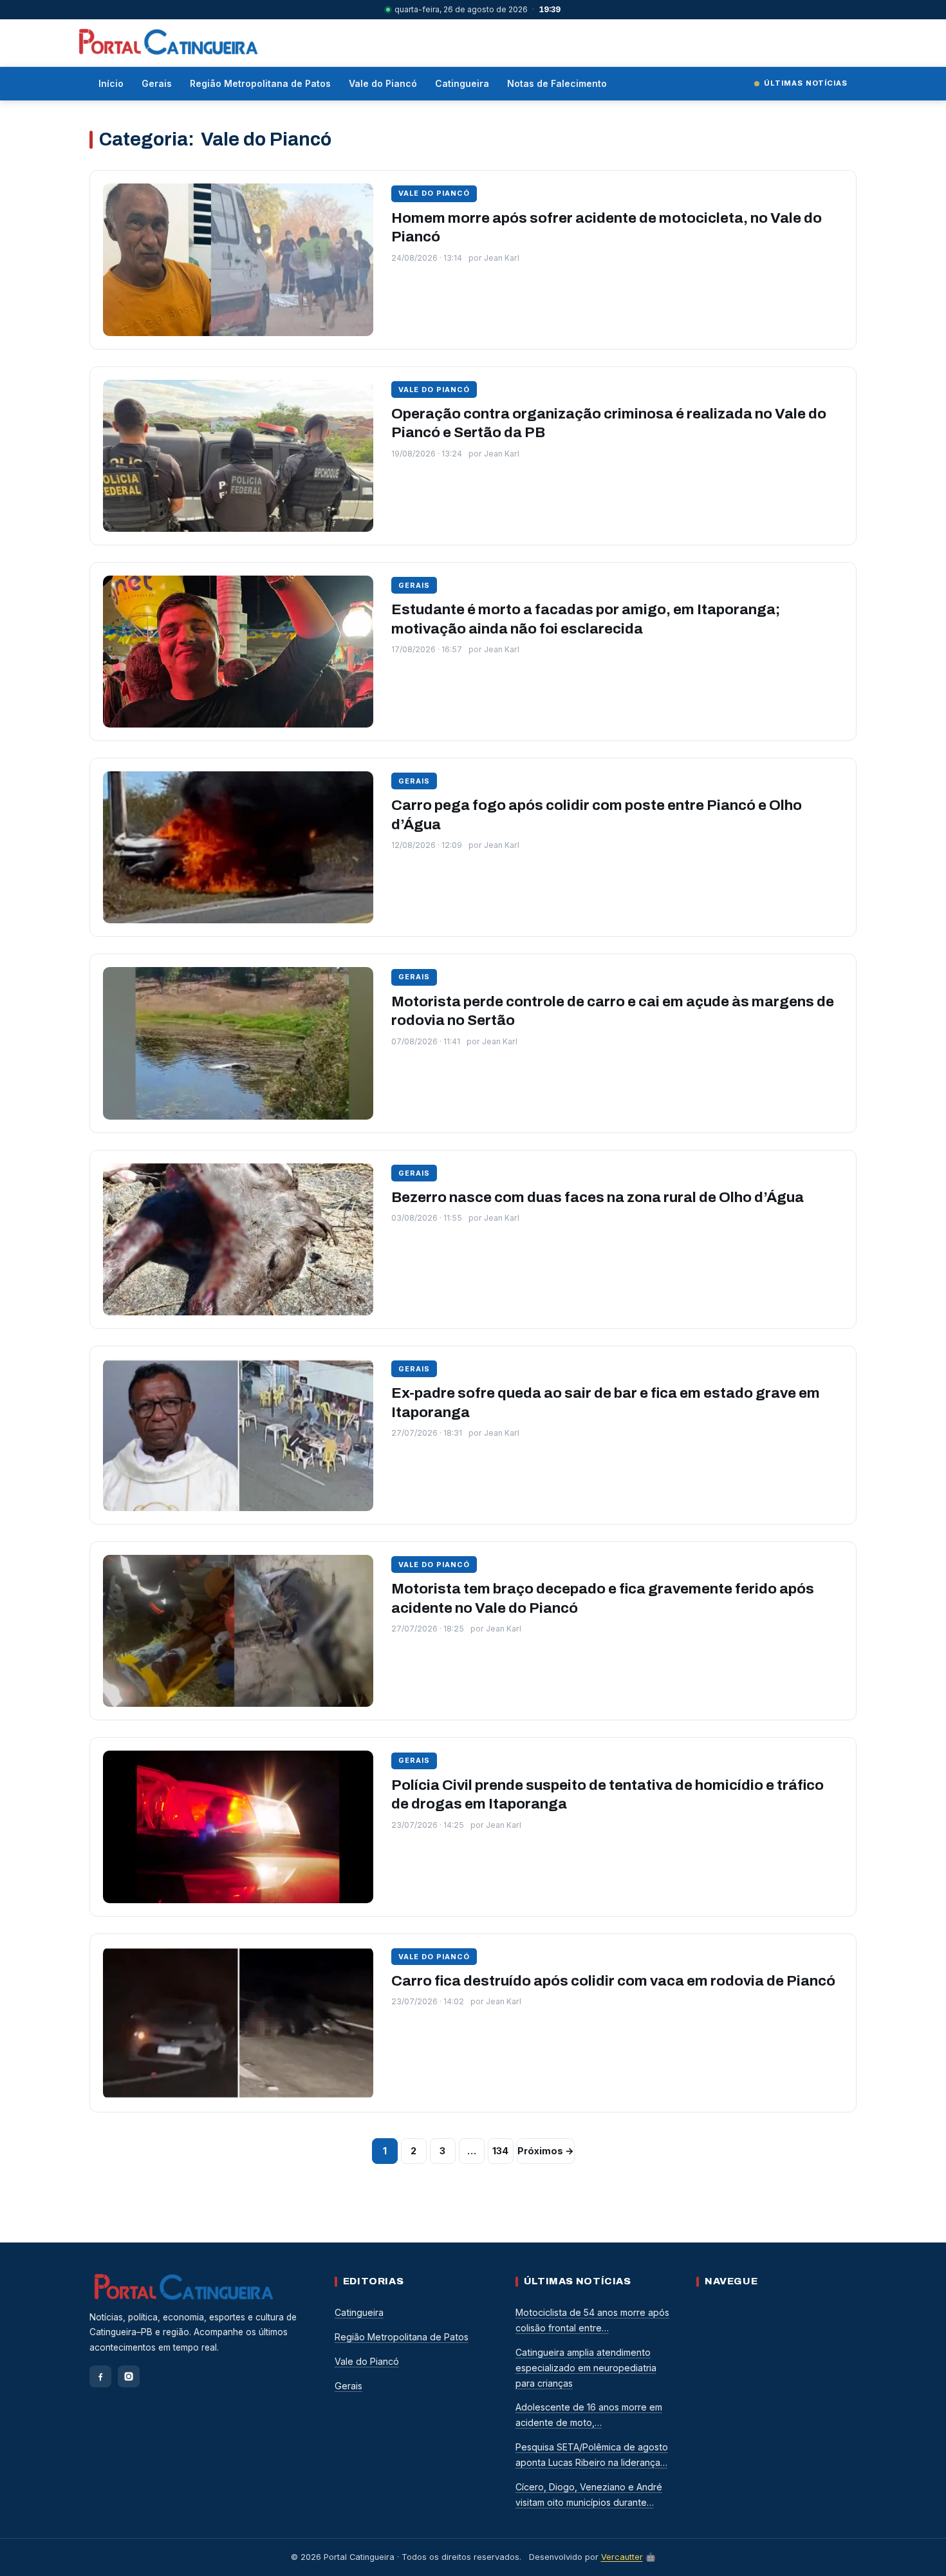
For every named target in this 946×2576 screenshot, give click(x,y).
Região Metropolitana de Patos (260, 83)
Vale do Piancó (383, 83)
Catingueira (462, 83)
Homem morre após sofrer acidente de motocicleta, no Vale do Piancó (607, 228)
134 (500, 2151)
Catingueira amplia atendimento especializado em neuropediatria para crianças (586, 2368)
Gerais (157, 83)
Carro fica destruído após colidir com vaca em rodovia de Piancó (613, 1981)
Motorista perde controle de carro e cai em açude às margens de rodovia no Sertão (613, 1011)
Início (111, 83)
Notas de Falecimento (557, 83)
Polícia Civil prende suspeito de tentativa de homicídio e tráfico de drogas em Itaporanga (607, 1795)
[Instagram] (129, 2376)
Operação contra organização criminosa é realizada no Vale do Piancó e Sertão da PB (609, 423)
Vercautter (622, 2557)
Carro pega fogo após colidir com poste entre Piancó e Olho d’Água (597, 815)
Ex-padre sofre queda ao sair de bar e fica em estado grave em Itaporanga (606, 1403)
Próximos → (546, 2151)
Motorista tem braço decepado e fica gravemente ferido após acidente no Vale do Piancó (603, 1598)
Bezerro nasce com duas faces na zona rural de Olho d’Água (598, 1197)
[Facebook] (100, 2376)
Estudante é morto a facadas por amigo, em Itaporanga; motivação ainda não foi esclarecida (586, 619)
